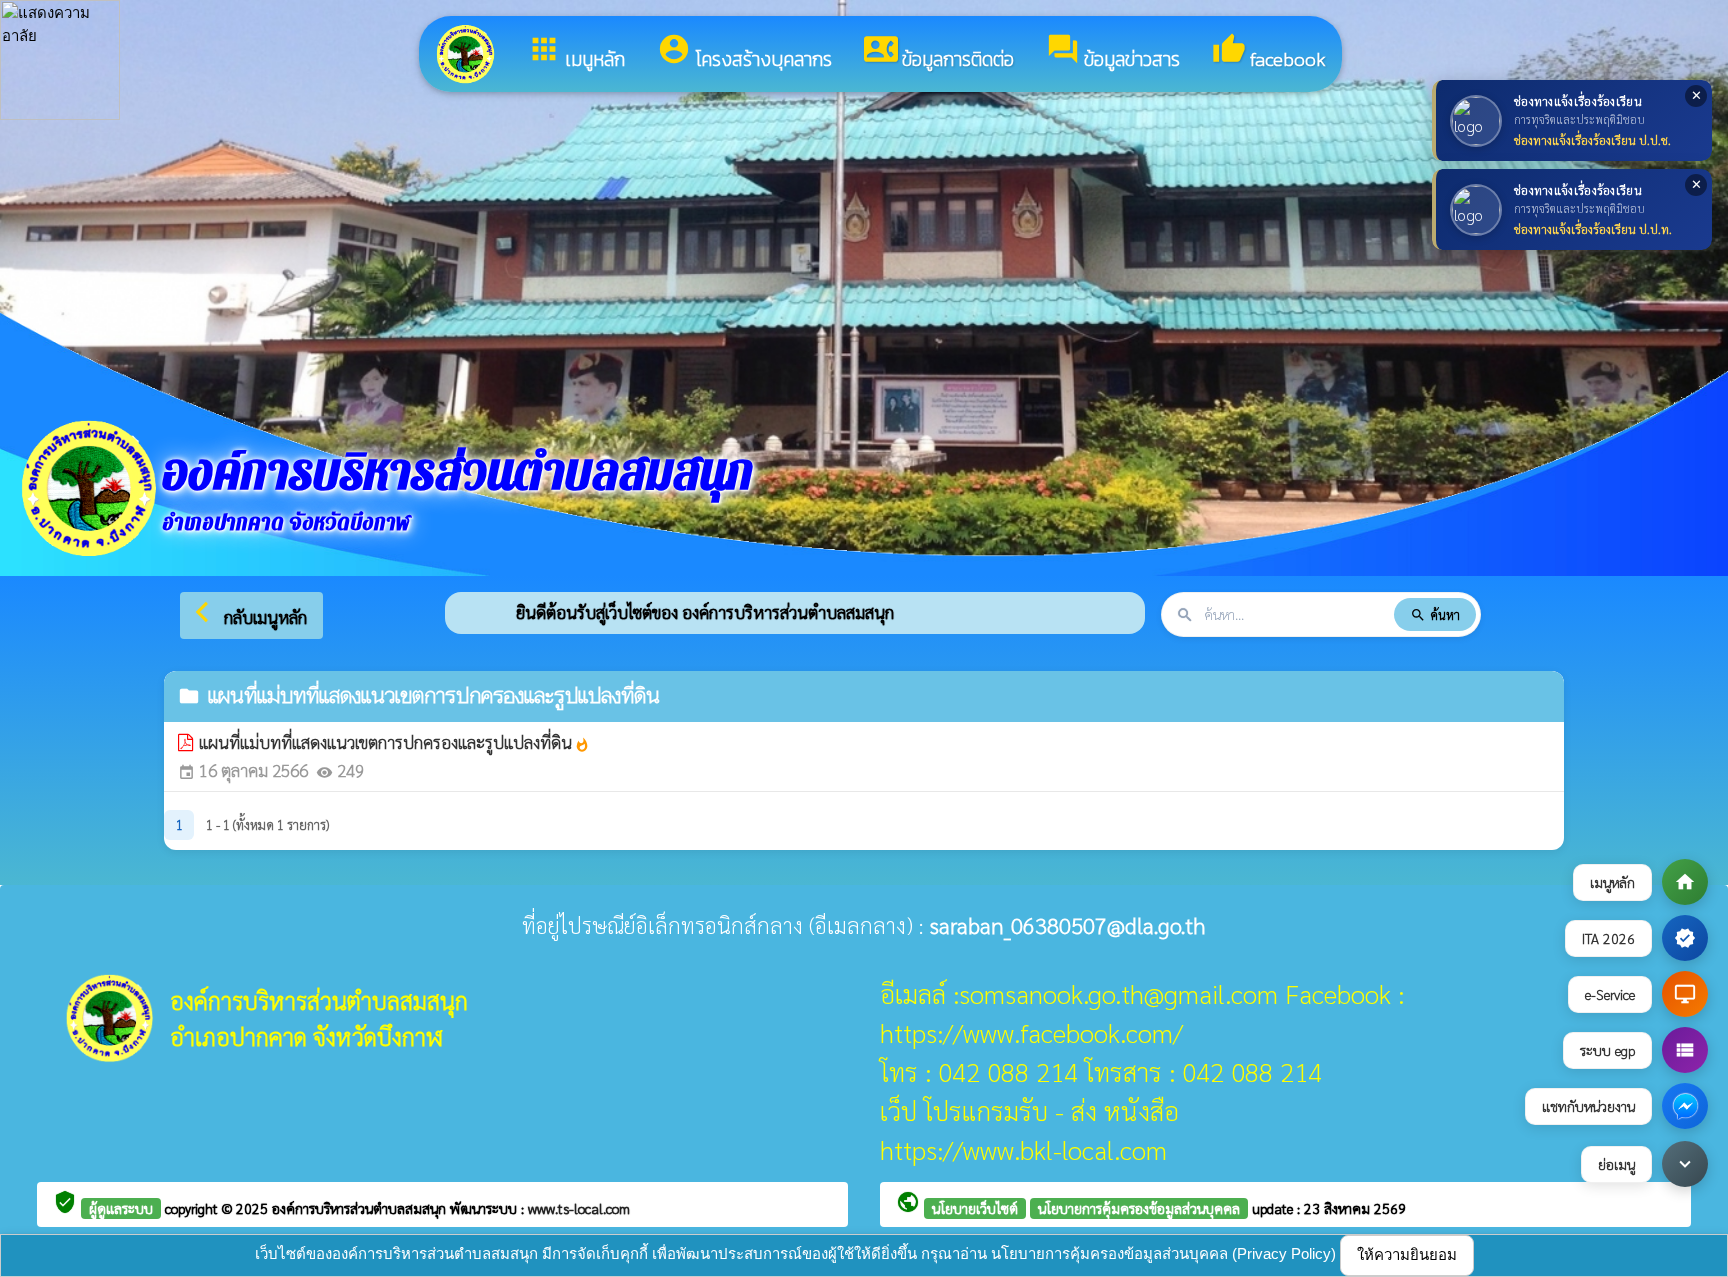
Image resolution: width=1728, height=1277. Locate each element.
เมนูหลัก (576, 53)
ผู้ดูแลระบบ (121, 1208)
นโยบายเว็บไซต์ (975, 1208)
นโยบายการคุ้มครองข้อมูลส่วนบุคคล (1139, 1208)
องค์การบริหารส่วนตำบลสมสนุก (361, 1208)
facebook (1269, 53)
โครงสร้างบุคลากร (744, 53)
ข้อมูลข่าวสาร (1113, 53)
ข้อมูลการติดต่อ (939, 53)
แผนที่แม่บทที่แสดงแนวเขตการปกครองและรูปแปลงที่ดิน (394, 742)
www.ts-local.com (579, 1208)
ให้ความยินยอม (1407, 1254)
